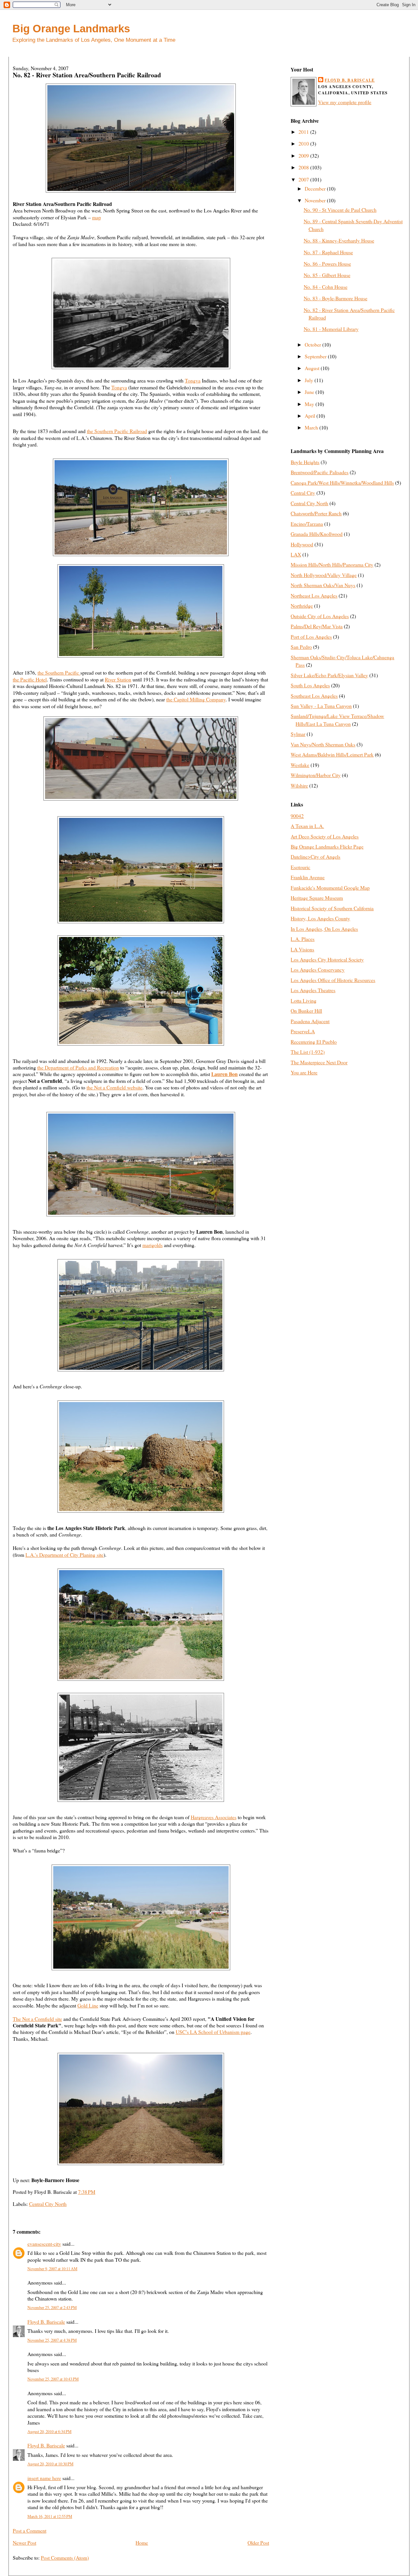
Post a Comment (30, 2530)
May (310, 404)
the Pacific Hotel (30, 679)
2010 (304, 143)
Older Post (258, 2543)
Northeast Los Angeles (314, 595)
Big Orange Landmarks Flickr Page (327, 846)
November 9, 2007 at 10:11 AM (52, 2269)
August (313, 368)
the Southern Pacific (59, 672)
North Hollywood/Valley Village (324, 575)
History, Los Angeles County (320, 918)
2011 (304, 132)
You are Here (304, 1072)
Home (142, 2543)
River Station (118, 679)
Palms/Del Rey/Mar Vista (317, 626)
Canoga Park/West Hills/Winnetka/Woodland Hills (342, 483)
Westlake (300, 765)
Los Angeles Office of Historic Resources (333, 980)
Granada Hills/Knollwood (317, 534)
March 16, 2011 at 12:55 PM (50, 2516)
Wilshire (299, 785)
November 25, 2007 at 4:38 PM (52, 2340)
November (316, 200)
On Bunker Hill (306, 1011)
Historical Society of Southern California (332, 908)
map (96, 217)
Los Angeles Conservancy (318, 969)
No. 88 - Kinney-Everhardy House (339, 240)
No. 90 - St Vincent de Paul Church (340, 210)
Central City (303, 493)
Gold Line (88, 2005)
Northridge (302, 606)
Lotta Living (304, 1000)
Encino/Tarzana (307, 524)
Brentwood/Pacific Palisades (320, 472)
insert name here (44, 2478)
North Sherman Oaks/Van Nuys (323, 585)
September (316, 356)
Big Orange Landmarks (71, 29)
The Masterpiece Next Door (319, 1062)
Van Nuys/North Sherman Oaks (323, 744)
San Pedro (301, 647)
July (310, 380)
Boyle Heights (305, 462)
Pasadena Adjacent (310, 1021)
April (311, 416)
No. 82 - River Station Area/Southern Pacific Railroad (87, 75)
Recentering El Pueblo (314, 1042)
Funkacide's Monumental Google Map (330, 888)
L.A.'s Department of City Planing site (64, 1555)
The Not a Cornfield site (37, 2019)
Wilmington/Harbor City (316, 775)
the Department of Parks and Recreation (78, 1067)
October (313, 344)
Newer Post (24, 2543)
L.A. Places (303, 939)
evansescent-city (44, 2244)
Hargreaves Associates (214, 1817)
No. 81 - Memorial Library (331, 329)
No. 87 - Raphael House (328, 252)
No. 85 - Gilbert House (327, 275)
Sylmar (298, 734)
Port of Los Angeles (311, 637)
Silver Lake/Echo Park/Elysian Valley (329, 675)
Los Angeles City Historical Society (327, 959)
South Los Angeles (310, 685)
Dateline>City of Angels (315, 857)
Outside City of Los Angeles (320, 616)
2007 (304, 179)
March (312, 427)
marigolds (153, 1245)
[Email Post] (97, 2192)
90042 (297, 816)
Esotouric (300, 867)
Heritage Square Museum (317, 898)
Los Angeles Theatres (313, 990)
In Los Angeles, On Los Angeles (324, 929)
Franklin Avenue (308, 877)
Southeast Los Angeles (314, 696)
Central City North (48, 2204)
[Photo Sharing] (141, 190)
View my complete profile (345, 102)
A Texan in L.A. (307, 826)
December (316, 188)
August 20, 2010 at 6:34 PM (49, 2431)
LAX (296, 554)
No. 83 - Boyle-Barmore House (336, 298)
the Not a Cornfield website (114, 1087)
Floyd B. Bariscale (46, 2322)
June (310, 392)
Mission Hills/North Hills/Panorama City (332, 564)
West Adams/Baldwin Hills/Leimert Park (332, 754)
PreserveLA (303, 1031)
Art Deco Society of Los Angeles (325, 836)
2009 (304, 156)
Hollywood (302, 544)
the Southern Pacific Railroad (117, 431)
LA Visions (302, 949)
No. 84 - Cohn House (326, 287)
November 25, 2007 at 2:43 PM (52, 2307)
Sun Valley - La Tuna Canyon (321, 706)
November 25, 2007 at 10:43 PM (53, 2379)
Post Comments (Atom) (65, 2558)
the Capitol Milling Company (196, 699)
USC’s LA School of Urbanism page (213, 2032)
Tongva (193, 380)
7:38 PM (87, 2192)
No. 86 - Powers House (327, 264)
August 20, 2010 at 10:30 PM (50, 2464)
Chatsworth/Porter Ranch (316, 513)
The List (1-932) (308, 1052)
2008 (304, 167)
